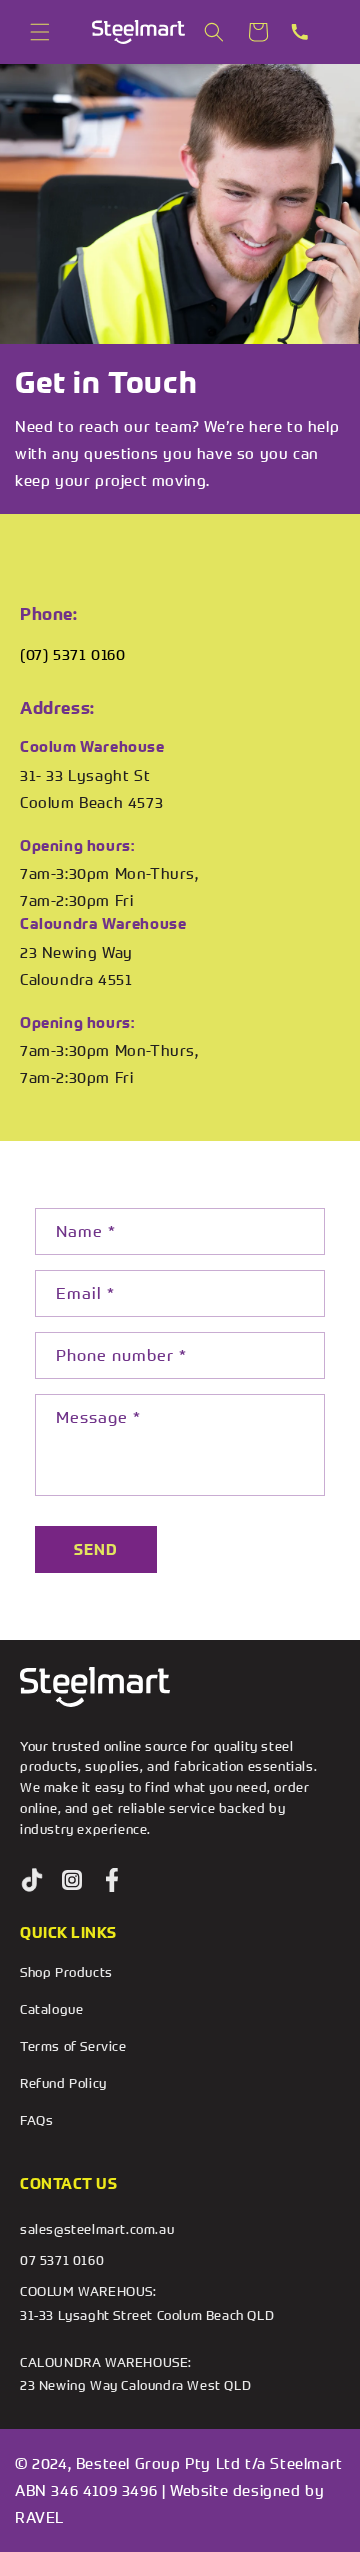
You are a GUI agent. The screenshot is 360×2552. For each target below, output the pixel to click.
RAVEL (39, 2517)
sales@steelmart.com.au (97, 2229)
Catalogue (51, 2009)
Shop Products (66, 1972)
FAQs (36, 2120)
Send (96, 1549)
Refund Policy (63, 2083)
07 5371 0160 (62, 2260)
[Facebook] (112, 1880)
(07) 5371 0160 (72, 654)
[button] (40, 32)
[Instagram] (72, 1880)
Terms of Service (73, 2046)
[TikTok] (32, 1880)
